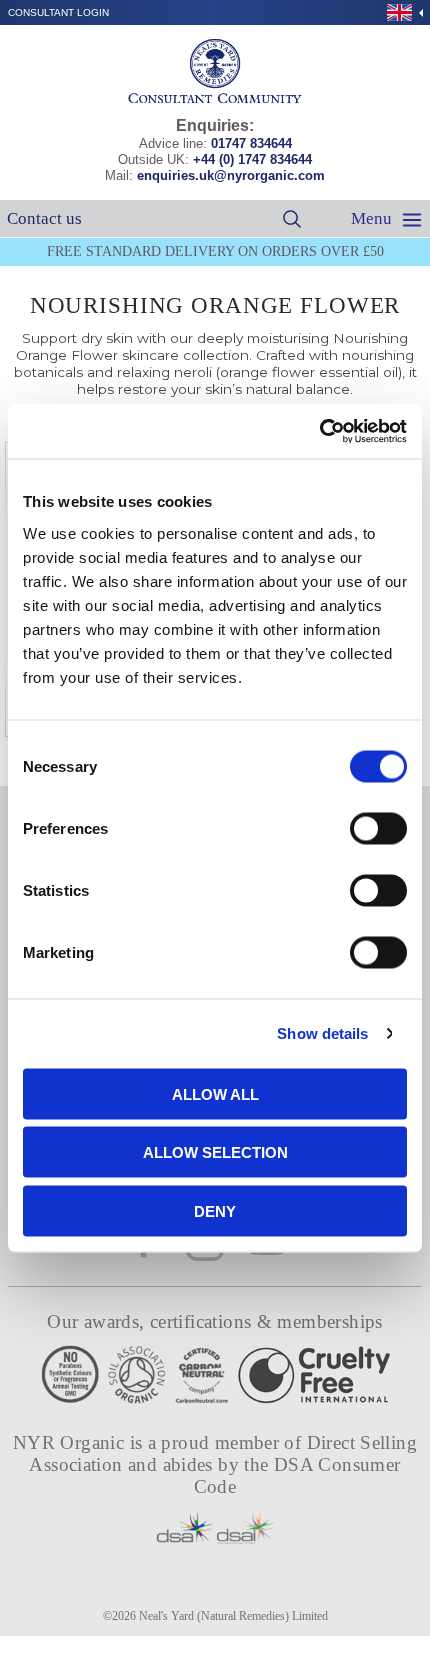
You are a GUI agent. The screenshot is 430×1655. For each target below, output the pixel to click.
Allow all (215, 1093)
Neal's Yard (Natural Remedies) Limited (233, 1616)
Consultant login (58, 12)
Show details (322, 1033)
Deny (215, 1210)
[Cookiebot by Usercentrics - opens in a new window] (319, 431)
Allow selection (215, 1152)
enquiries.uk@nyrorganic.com (231, 175)
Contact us (44, 218)
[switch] (378, 828)
